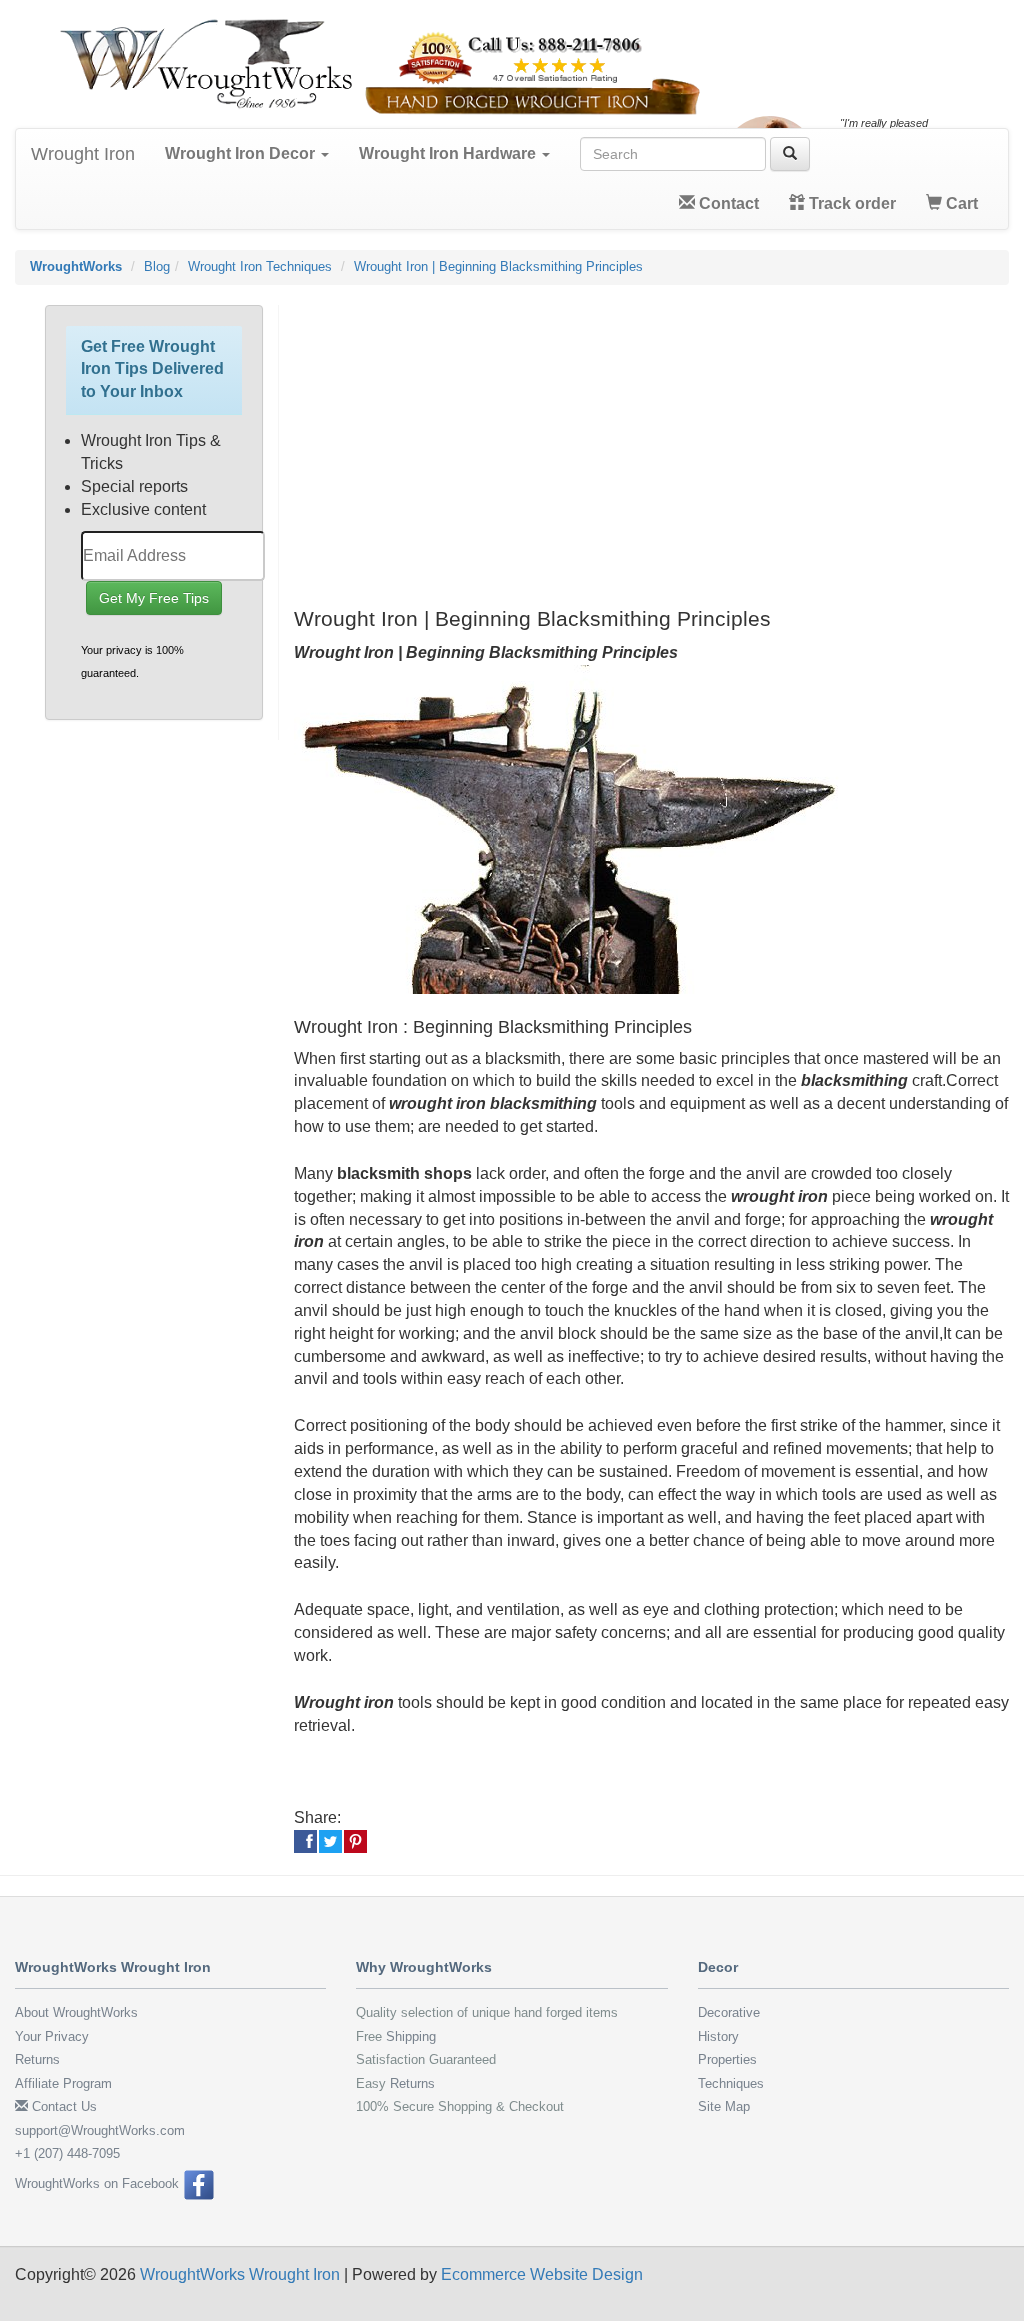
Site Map (724, 2106)
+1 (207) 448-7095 (67, 2153)
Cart (960, 203)
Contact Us (62, 2106)
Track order (850, 203)
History (718, 2036)
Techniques (731, 2083)
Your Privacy (52, 2036)
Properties (727, 2059)
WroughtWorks (76, 266)
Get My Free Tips (154, 598)
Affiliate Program (63, 2083)
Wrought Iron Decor (242, 153)
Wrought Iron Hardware (449, 153)
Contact (727, 203)
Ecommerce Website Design (542, 2274)
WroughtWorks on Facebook (99, 2183)
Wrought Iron (83, 154)
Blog (157, 266)
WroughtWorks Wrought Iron (240, 2274)
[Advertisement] (652, 445)
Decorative (729, 2012)
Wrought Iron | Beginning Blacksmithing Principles (498, 266)
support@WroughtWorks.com (100, 2130)
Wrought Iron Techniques (260, 266)
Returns (37, 2059)
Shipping (411, 2036)
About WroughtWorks (76, 2012)
